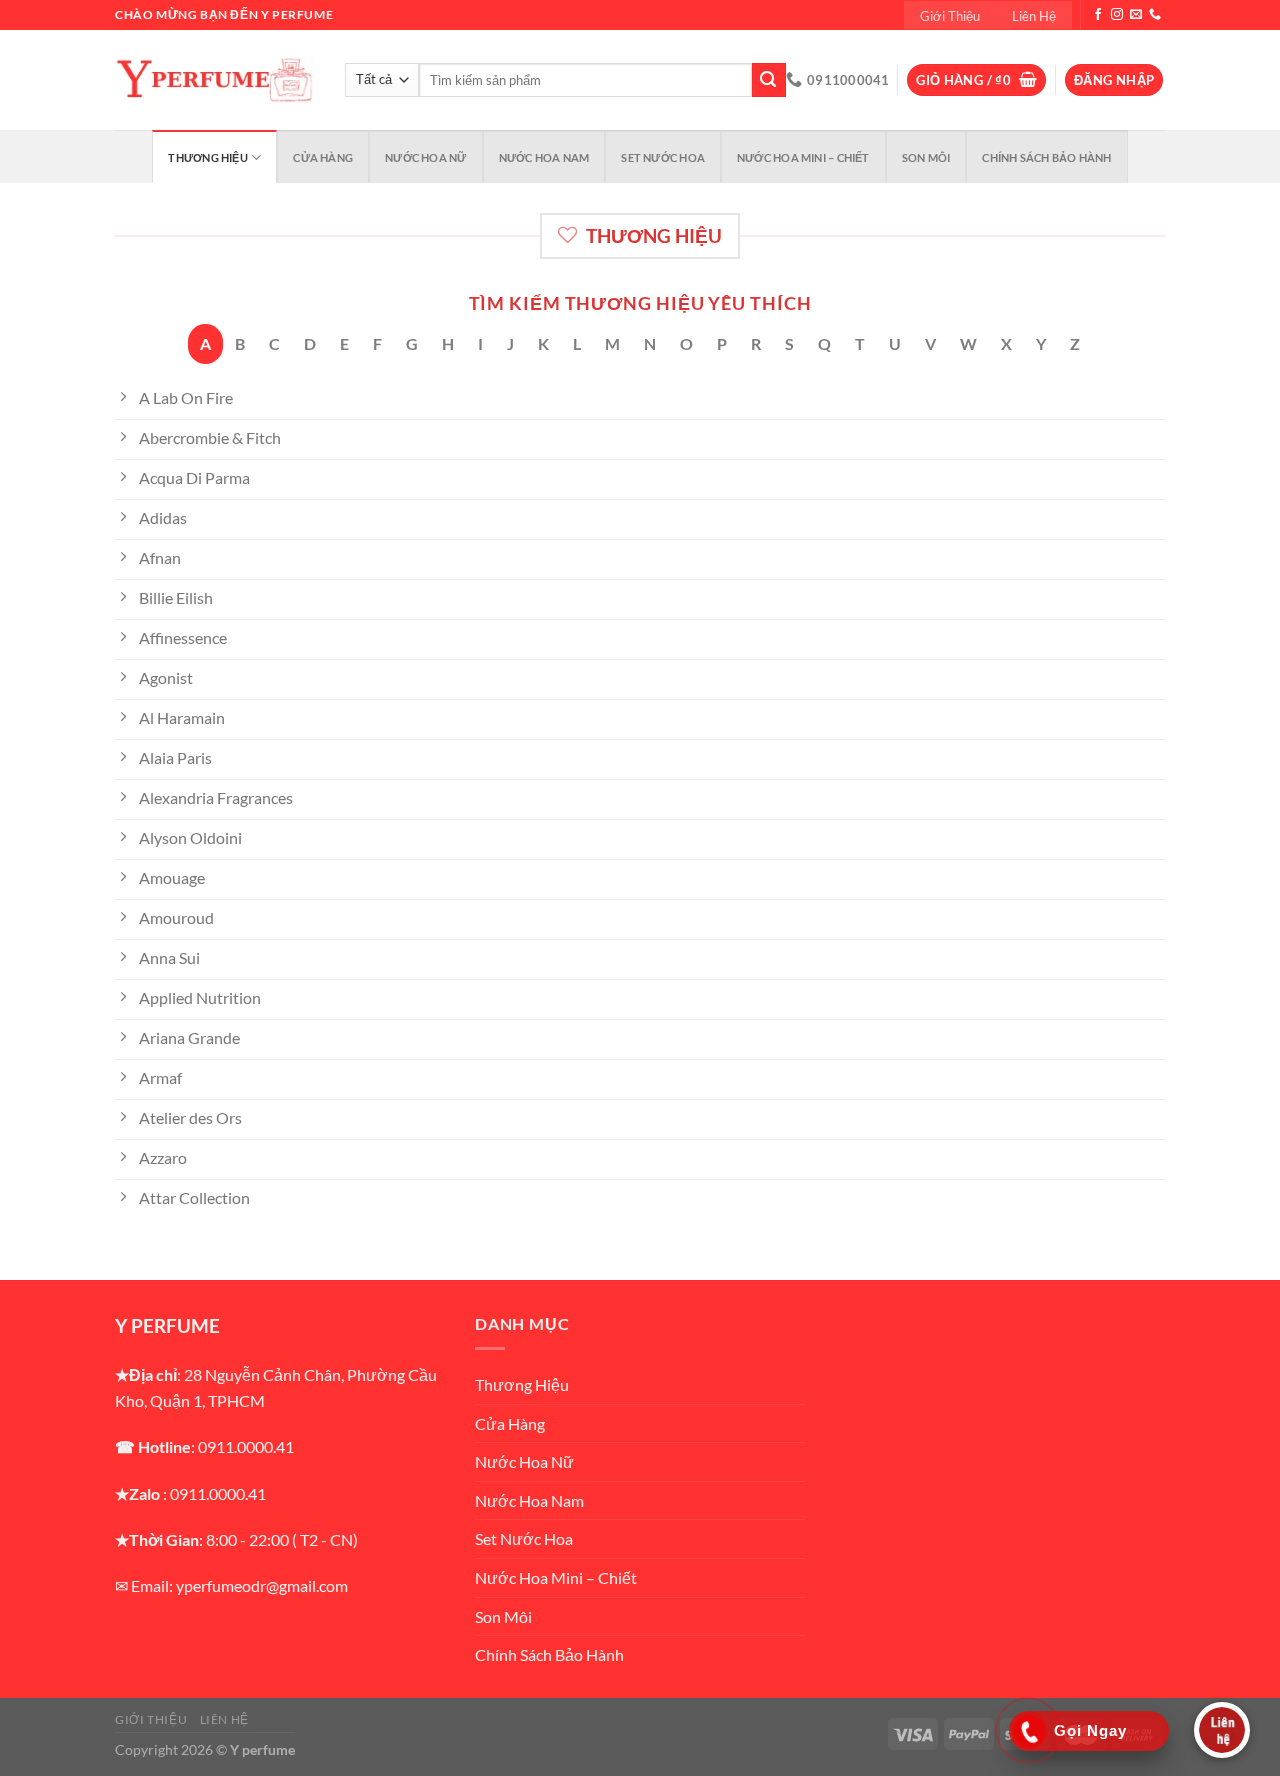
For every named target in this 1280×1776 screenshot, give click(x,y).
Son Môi (926, 157)
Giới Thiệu (950, 16)
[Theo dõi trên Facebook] (1098, 15)
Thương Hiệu (207, 157)
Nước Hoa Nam (544, 157)
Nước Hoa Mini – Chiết (803, 157)
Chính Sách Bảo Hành (1046, 157)
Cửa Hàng (323, 157)
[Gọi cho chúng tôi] (1155, 15)
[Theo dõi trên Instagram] (1117, 15)
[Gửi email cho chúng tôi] (1136, 15)
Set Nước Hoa (663, 157)
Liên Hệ (1034, 16)
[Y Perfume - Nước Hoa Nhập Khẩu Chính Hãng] (215, 80)
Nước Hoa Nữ (425, 157)
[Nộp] (769, 80)
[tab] (205, 344)
